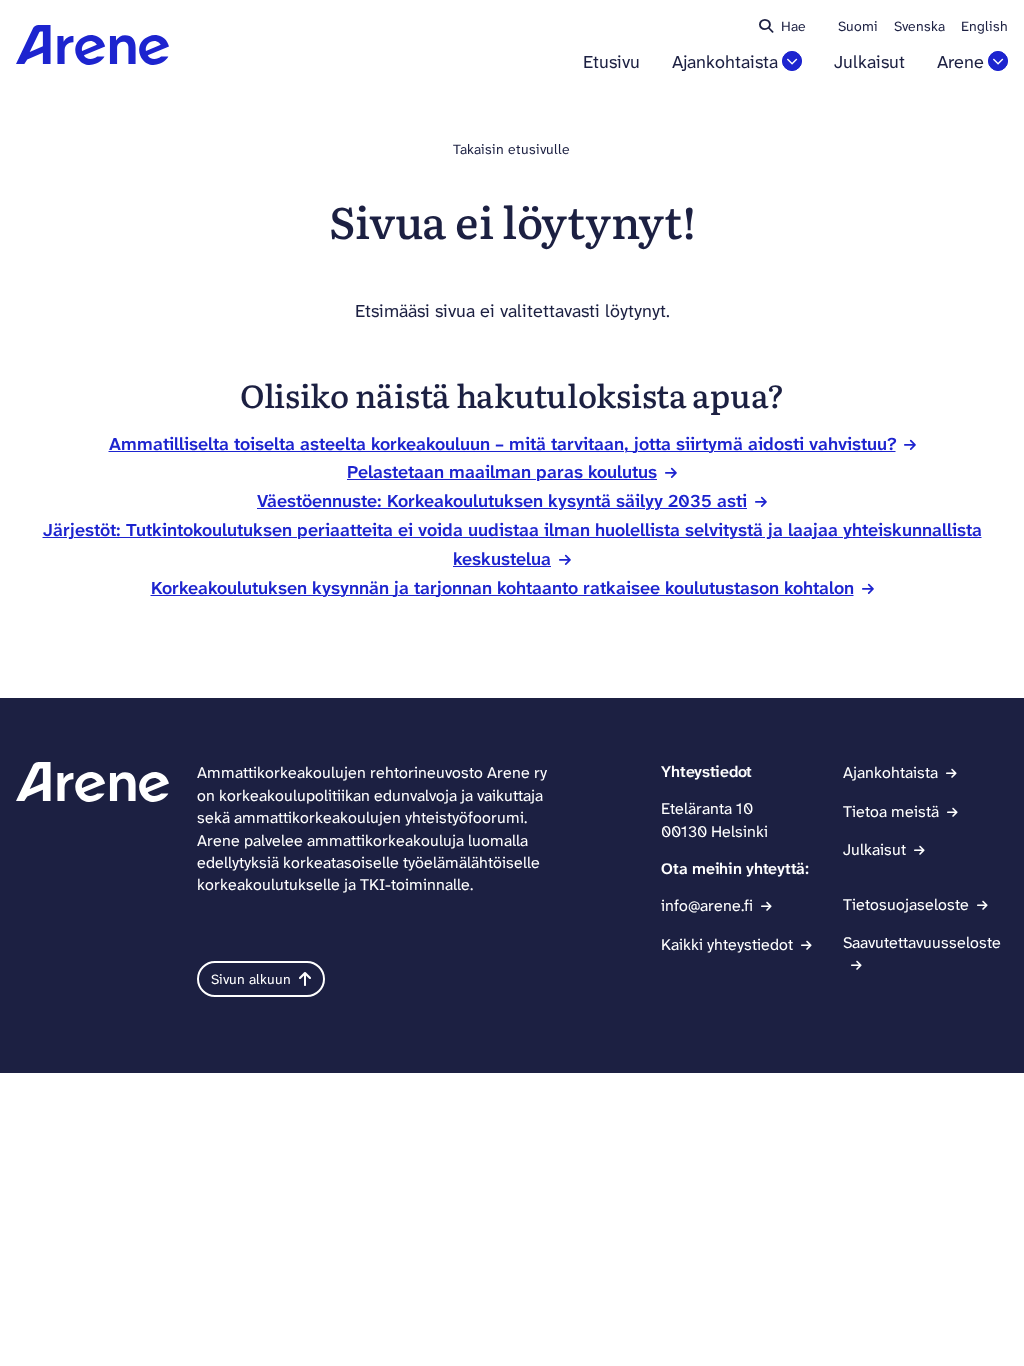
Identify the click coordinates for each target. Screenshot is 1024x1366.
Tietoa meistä (891, 811)
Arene (960, 62)
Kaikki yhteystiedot (727, 944)
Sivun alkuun (251, 979)
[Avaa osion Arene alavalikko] (998, 61)
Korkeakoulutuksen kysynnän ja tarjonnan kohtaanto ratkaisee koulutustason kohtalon (502, 588)
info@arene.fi (707, 905)
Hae (793, 26)
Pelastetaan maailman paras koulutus (502, 472)
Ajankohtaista (725, 62)
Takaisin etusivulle (511, 149)
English (984, 26)
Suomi (858, 26)
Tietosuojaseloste (906, 904)
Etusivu (611, 62)
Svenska (919, 26)
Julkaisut (869, 62)
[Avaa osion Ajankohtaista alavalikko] (792, 61)
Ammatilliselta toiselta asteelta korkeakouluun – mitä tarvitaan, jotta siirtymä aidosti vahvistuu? (502, 444)
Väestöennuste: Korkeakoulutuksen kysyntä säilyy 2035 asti (502, 501)
